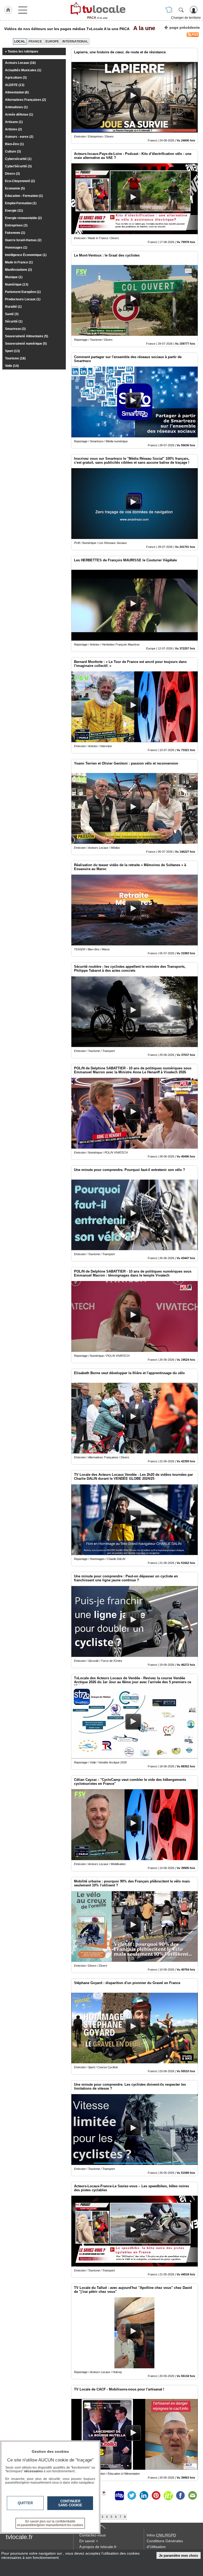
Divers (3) (12, 174)
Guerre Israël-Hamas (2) (23, 240)
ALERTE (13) (15, 85)
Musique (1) (14, 277)
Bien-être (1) (14, 144)
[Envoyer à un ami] (192, 2496)
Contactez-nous (93, 2535)
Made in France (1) (19, 262)
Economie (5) (15, 188)
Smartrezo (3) (15, 329)
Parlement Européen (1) (23, 292)
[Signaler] (107, 2496)
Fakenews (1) (15, 233)
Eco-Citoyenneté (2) (20, 181)
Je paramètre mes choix (178, 2556)
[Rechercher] (181, 10)
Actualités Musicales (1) (23, 70)
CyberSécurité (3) (18, 166)
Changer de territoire (186, 18)
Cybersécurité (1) (18, 159)
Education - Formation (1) (24, 196)
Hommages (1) (16, 248)
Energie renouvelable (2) (23, 218)
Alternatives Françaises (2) (26, 100)
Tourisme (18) (15, 358)
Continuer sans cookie (70, 2503)
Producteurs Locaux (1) (23, 299)
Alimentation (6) (17, 92)
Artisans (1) (14, 122)
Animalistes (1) (16, 107)
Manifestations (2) (19, 270)
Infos (161, 2535)
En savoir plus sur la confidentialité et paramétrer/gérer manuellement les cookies (50, 2523)
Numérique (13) (17, 284)
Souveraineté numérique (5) (26, 344)
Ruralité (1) (13, 307)
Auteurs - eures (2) (19, 137)
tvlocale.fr (19, 2537)
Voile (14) (12, 366)
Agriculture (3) (16, 78)
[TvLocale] (97, 9)
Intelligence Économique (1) (26, 255)
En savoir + (89, 2541)
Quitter (25, 2503)
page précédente (185, 27)
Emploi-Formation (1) (21, 203)
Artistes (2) (13, 129)
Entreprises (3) (16, 225)
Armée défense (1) (19, 115)
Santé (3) (12, 314)
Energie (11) (14, 211)
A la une (143, 28)
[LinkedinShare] (144, 2496)
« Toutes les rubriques (22, 51)
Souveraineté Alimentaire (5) (27, 336)
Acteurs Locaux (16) (20, 63)
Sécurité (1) (14, 321)
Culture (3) (13, 151)
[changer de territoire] (169, 10)
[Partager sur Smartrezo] (119, 2496)
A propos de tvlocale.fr (98, 2547)
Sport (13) (12, 351)
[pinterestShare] (156, 2496)
